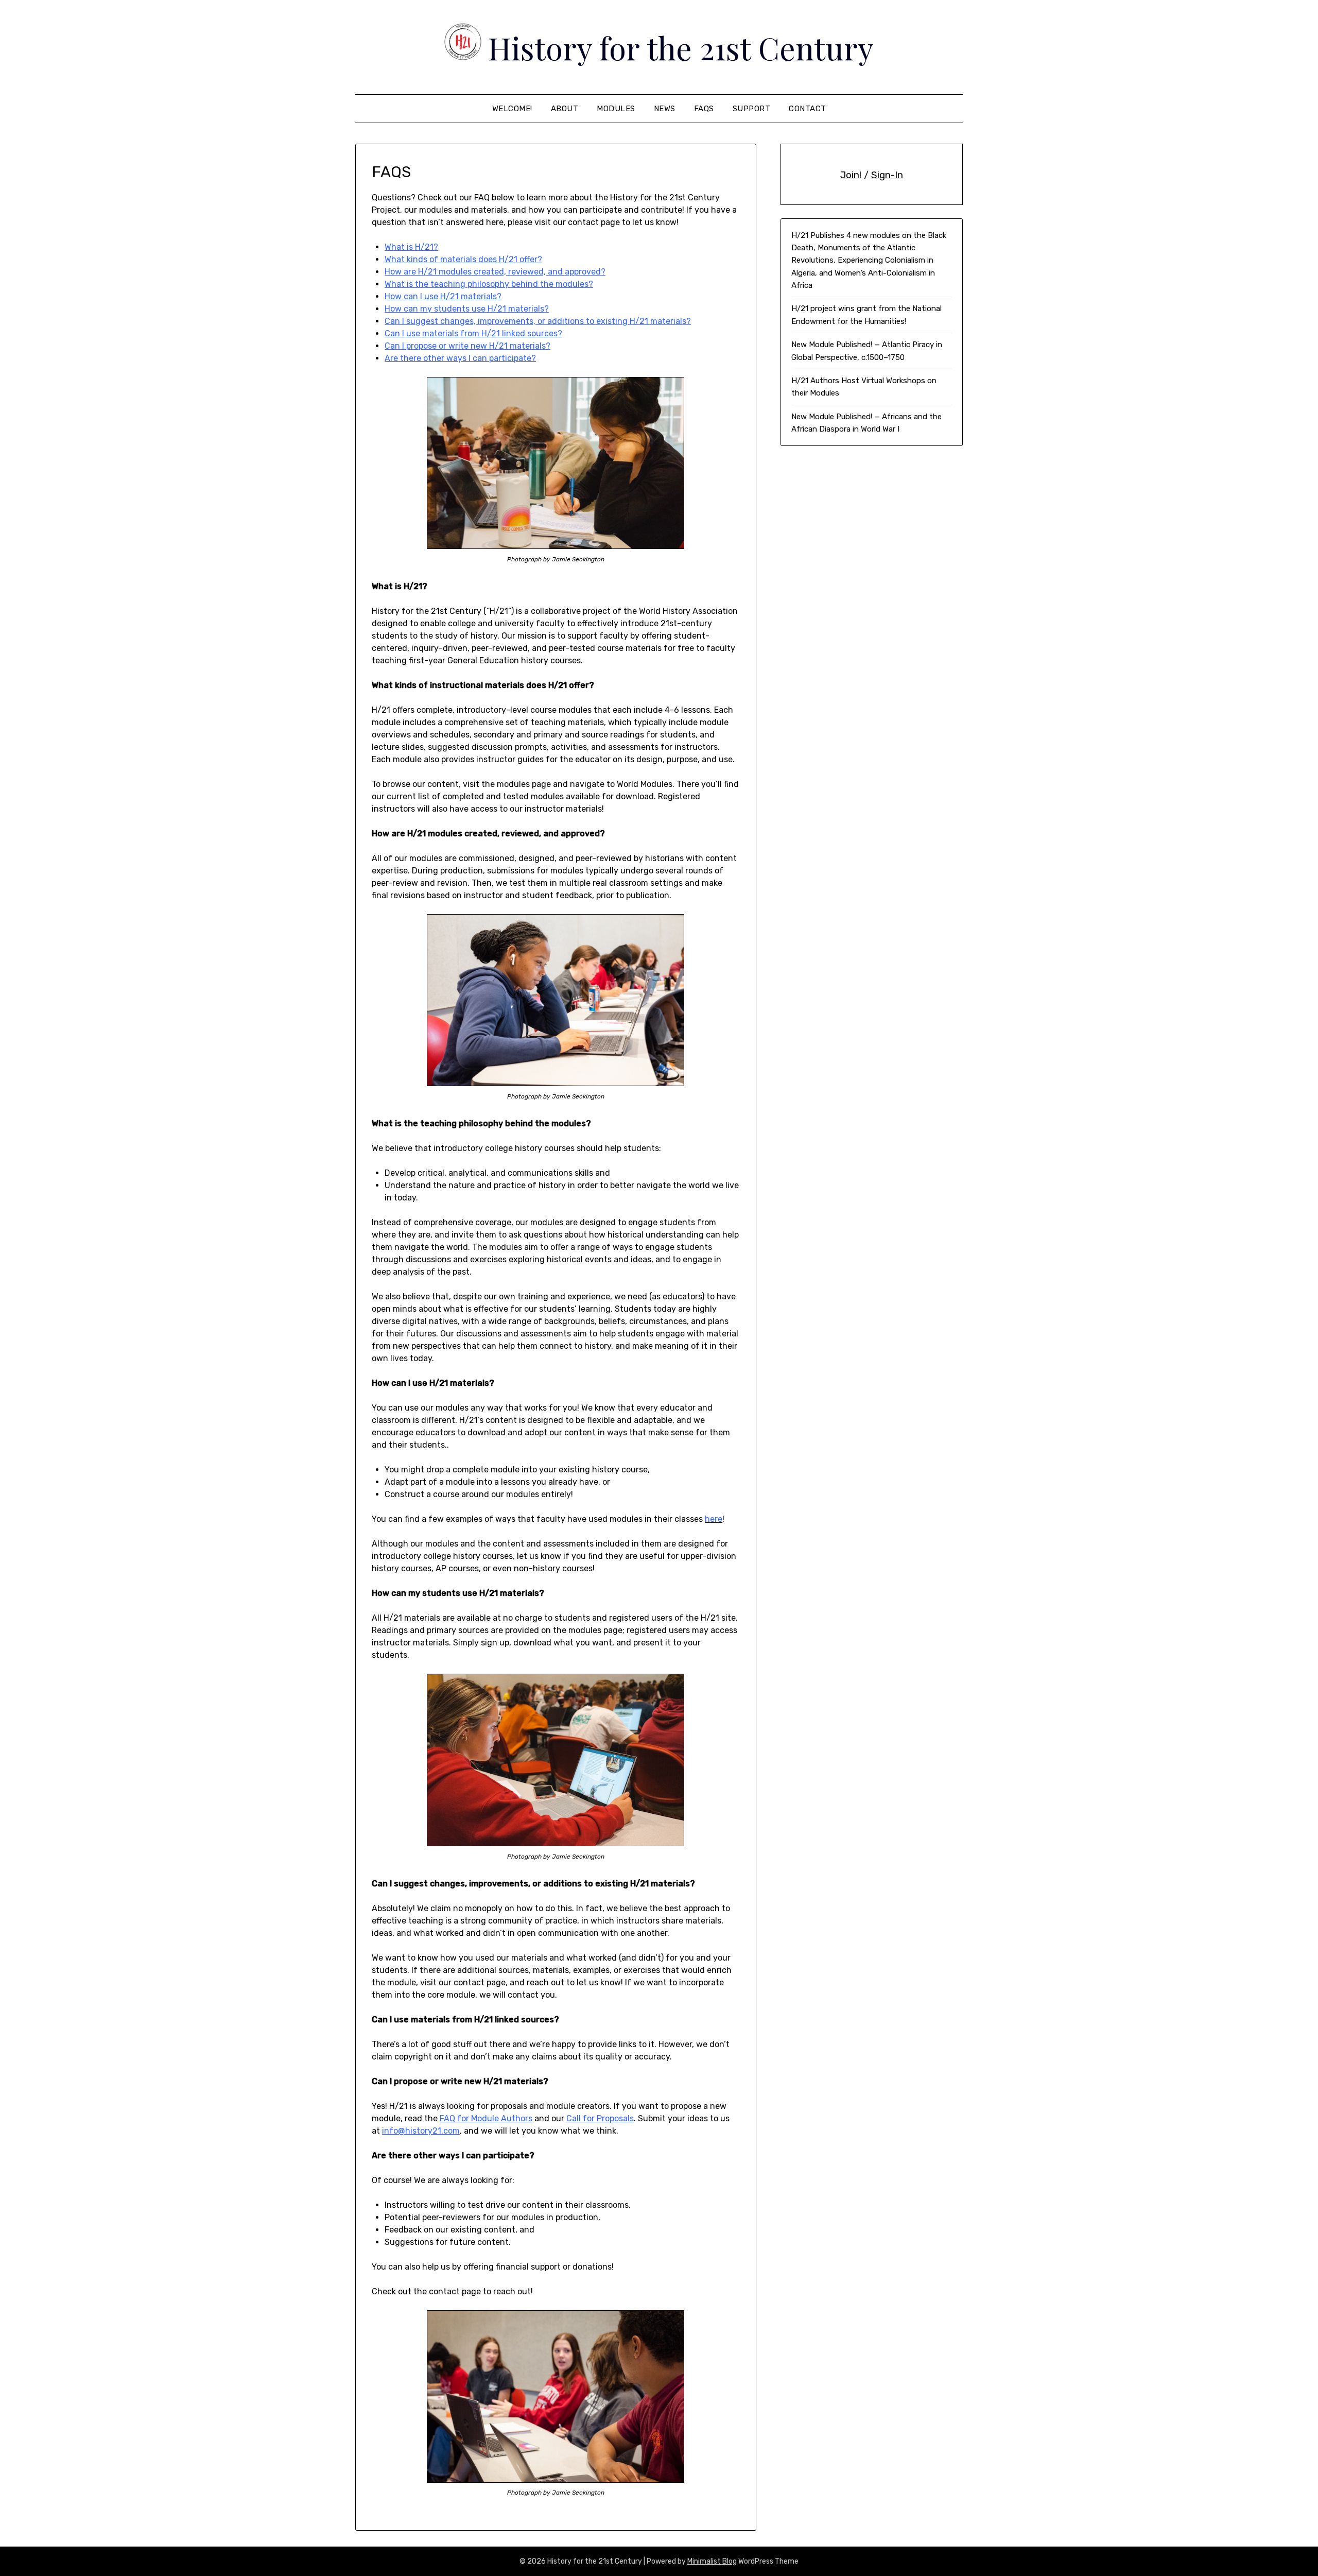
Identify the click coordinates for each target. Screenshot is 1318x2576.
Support (752, 109)
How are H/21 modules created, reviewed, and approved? (495, 272)
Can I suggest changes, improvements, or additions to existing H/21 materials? (538, 321)
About (565, 109)
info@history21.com (421, 2131)
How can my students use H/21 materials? (467, 309)
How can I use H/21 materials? (443, 296)
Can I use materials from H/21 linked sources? (473, 333)
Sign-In (887, 175)
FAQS (704, 109)
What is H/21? (411, 247)
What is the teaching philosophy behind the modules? (489, 284)
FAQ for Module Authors (486, 2118)
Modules (616, 109)
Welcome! (512, 109)
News (665, 109)
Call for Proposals (600, 2118)
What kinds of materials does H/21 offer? (463, 259)
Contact (808, 109)
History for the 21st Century (681, 47)
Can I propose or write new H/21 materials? (467, 346)
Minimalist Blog (712, 2561)
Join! (851, 175)
